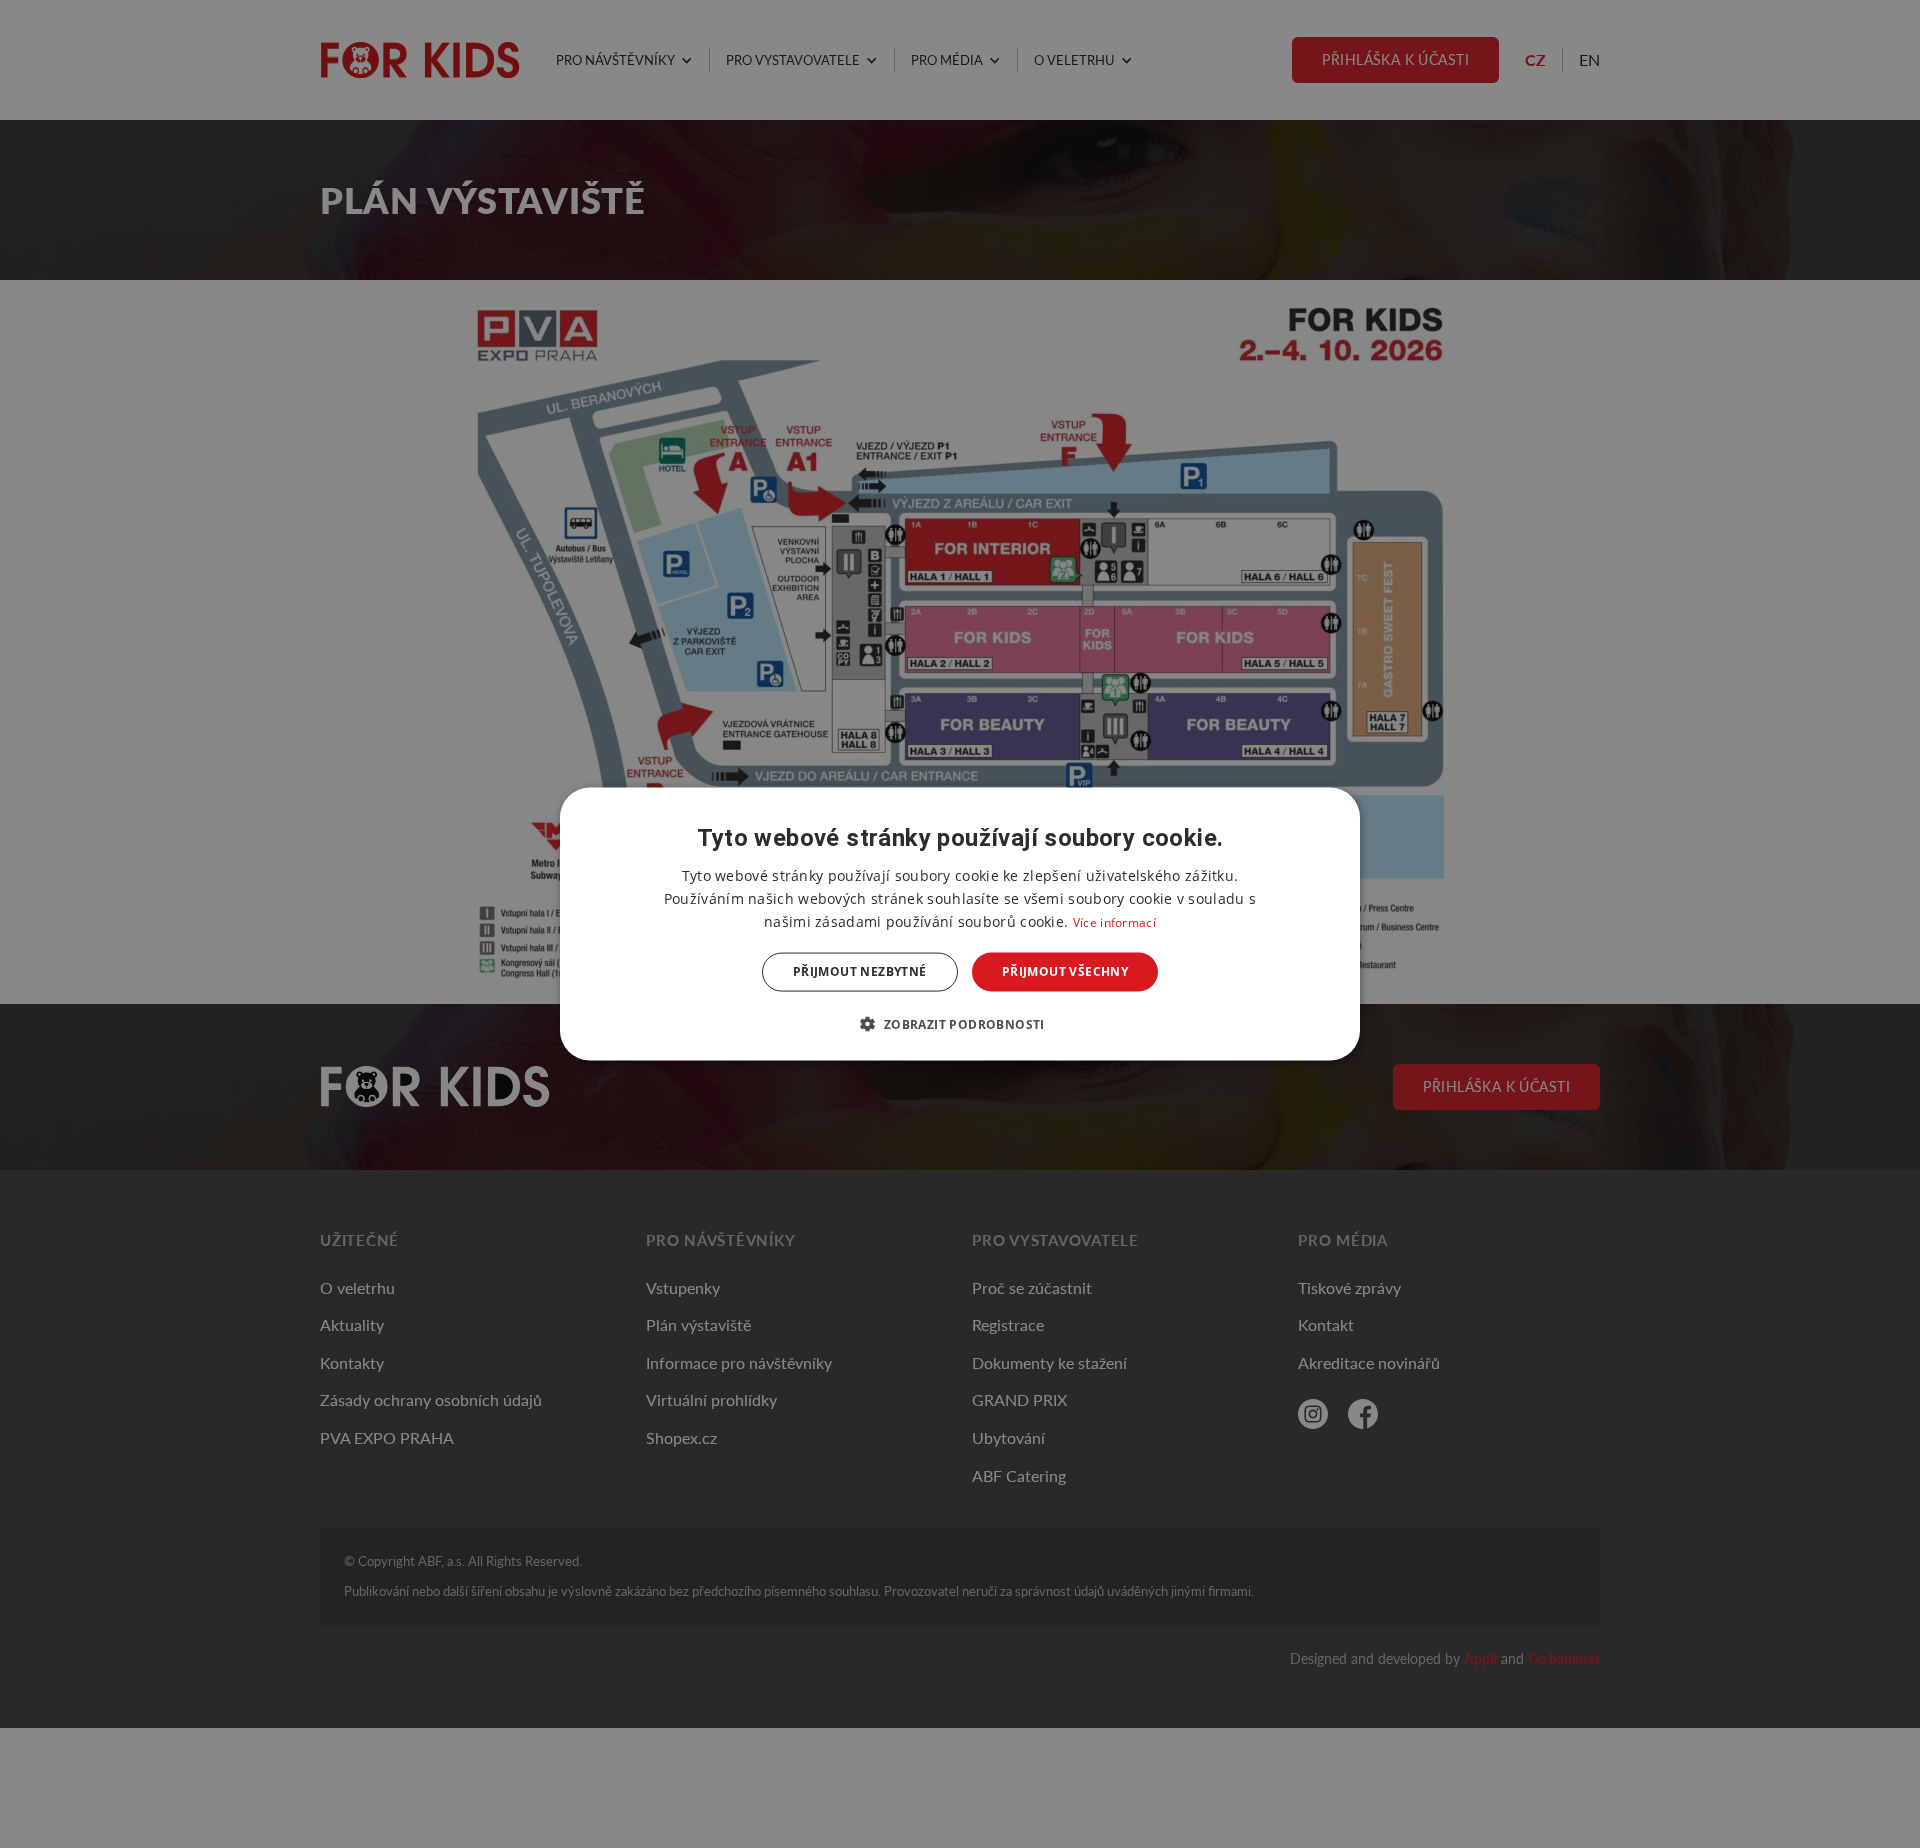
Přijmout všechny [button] (1065, 971)
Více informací (1114, 922)
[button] (959, 1023)
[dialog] (960, 924)
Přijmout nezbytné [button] (860, 971)
